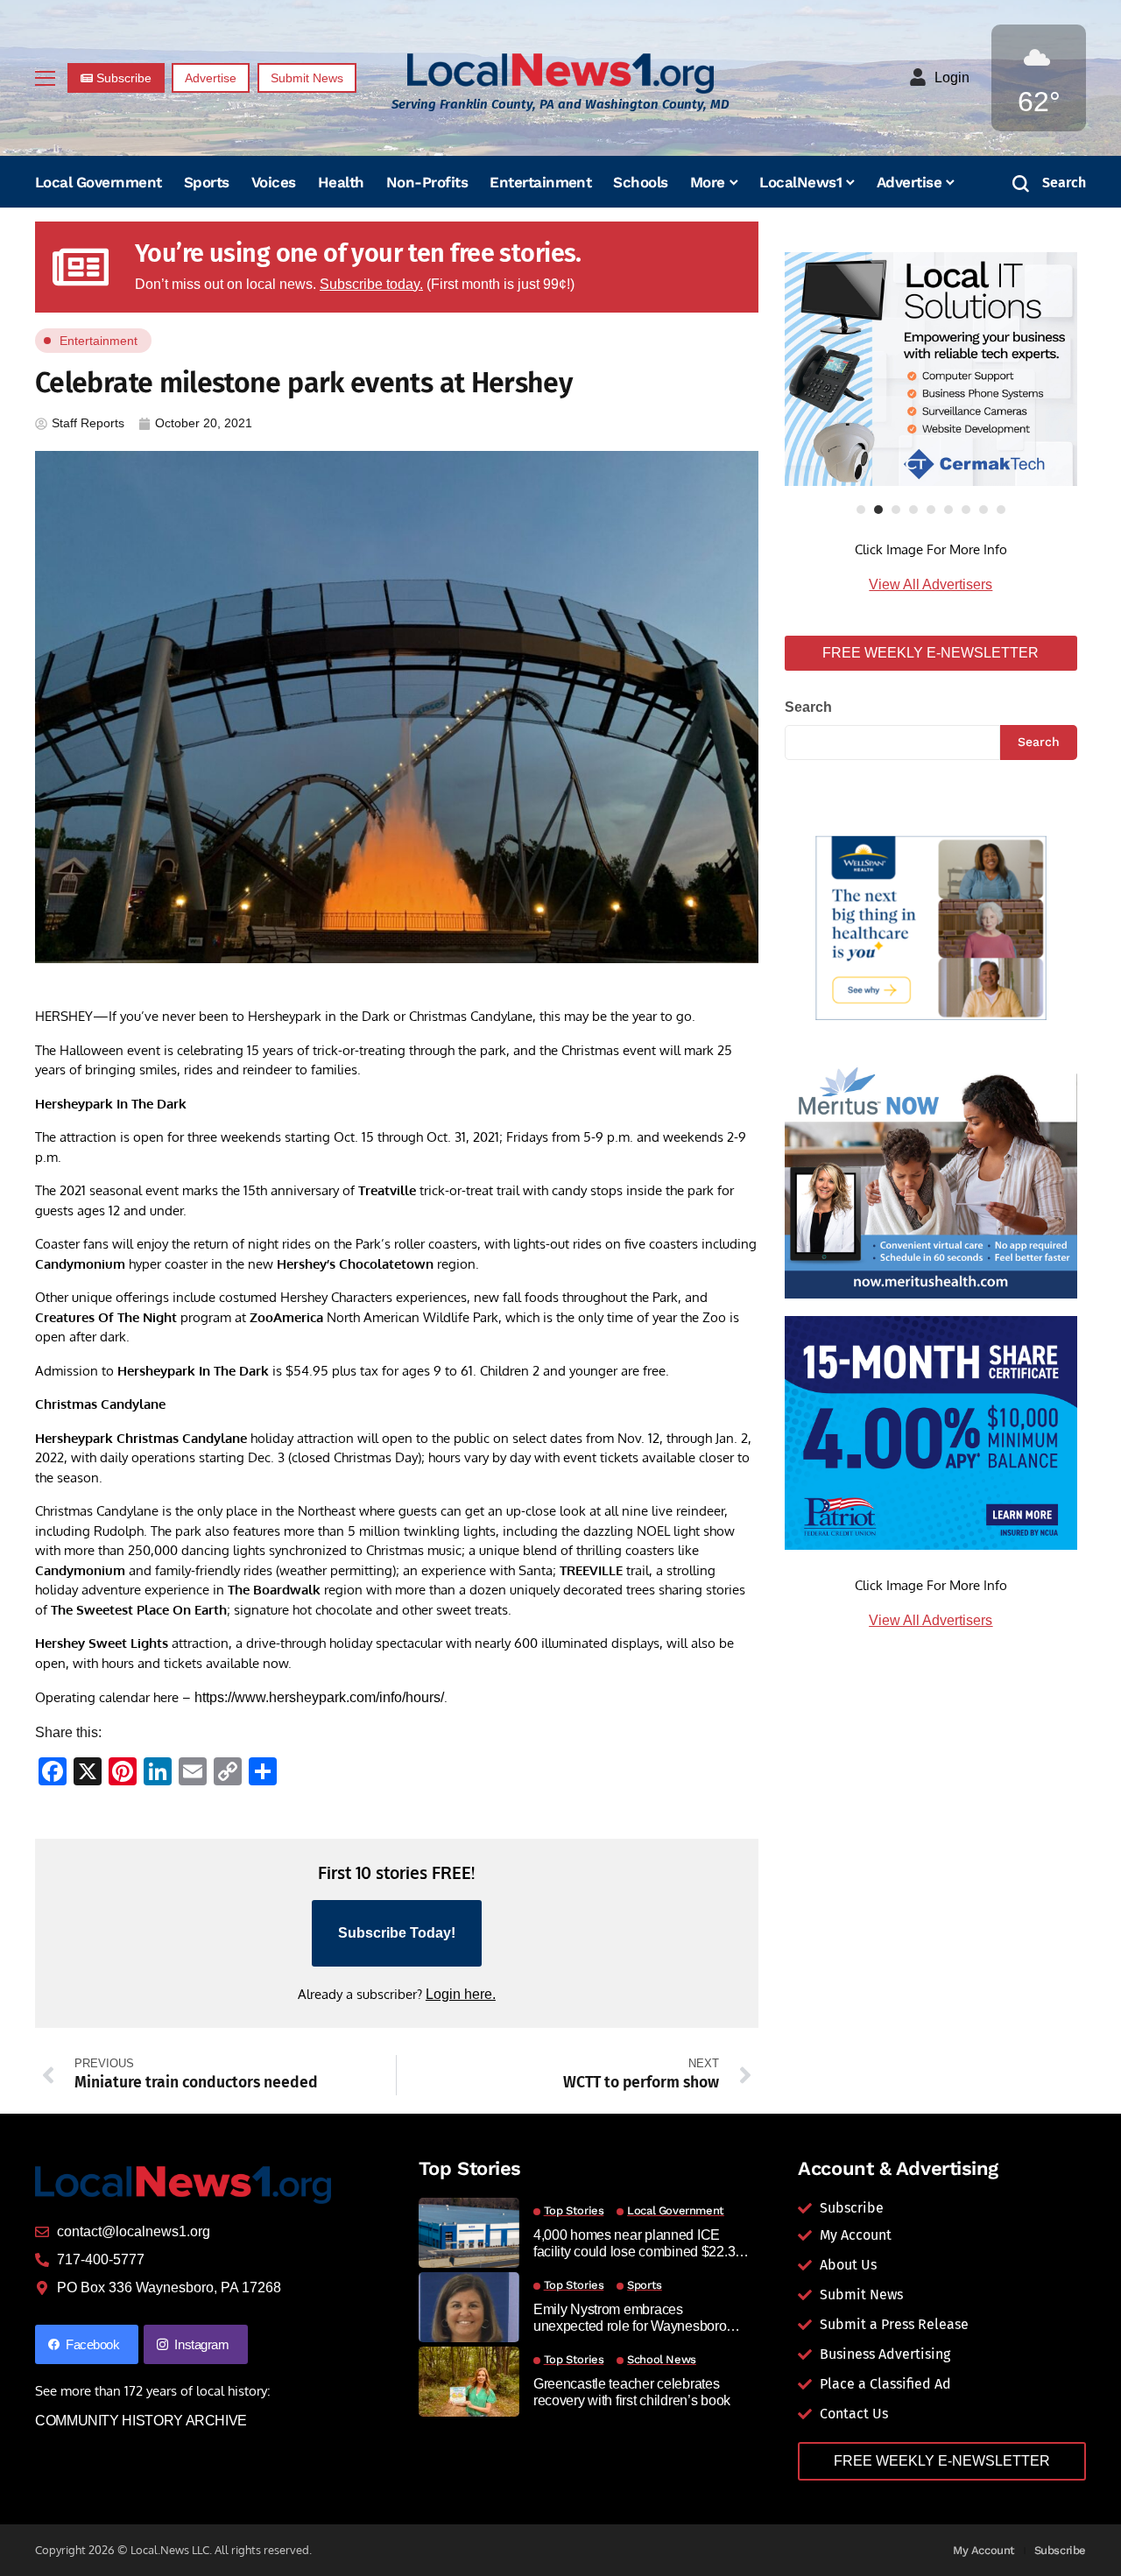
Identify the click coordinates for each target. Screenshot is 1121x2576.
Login (952, 77)
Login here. (461, 1994)
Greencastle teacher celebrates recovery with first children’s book (632, 2392)
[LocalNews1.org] (560, 73)
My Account (984, 2550)
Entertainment (99, 341)
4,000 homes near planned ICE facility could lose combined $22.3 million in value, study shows (634, 2244)
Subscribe (1061, 2550)
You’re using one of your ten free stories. (358, 253)
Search (808, 707)
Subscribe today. (371, 284)
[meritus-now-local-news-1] (931, 1180)
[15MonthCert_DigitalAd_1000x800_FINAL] (931, 1432)
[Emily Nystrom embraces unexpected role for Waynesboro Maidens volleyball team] (469, 2307)
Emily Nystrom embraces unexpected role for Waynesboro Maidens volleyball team (630, 2318)
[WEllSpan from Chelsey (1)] (931, 929)
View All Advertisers (931, 584)
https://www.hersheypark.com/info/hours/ (319, 1697)
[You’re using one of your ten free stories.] (81, 267)
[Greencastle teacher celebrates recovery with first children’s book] (469, 2382)
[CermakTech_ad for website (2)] (931, 369)
